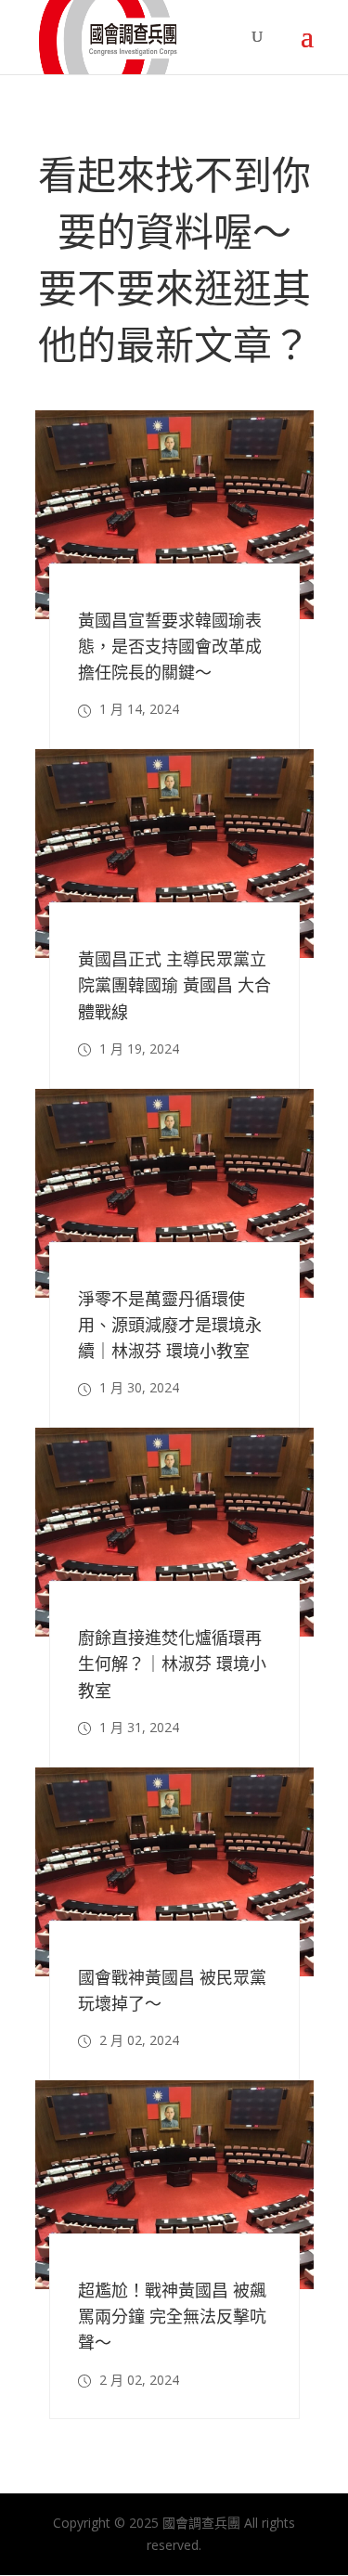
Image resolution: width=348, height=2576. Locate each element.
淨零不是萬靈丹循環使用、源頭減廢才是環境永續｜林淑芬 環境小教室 (170, 1325)
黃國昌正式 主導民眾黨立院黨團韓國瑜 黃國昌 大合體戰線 (174, 985)
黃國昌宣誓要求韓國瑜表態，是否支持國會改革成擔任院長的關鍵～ (170, 646)
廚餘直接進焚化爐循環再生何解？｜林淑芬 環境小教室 (172, 1663)
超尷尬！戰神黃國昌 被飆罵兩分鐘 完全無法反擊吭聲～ (172, 2316)
